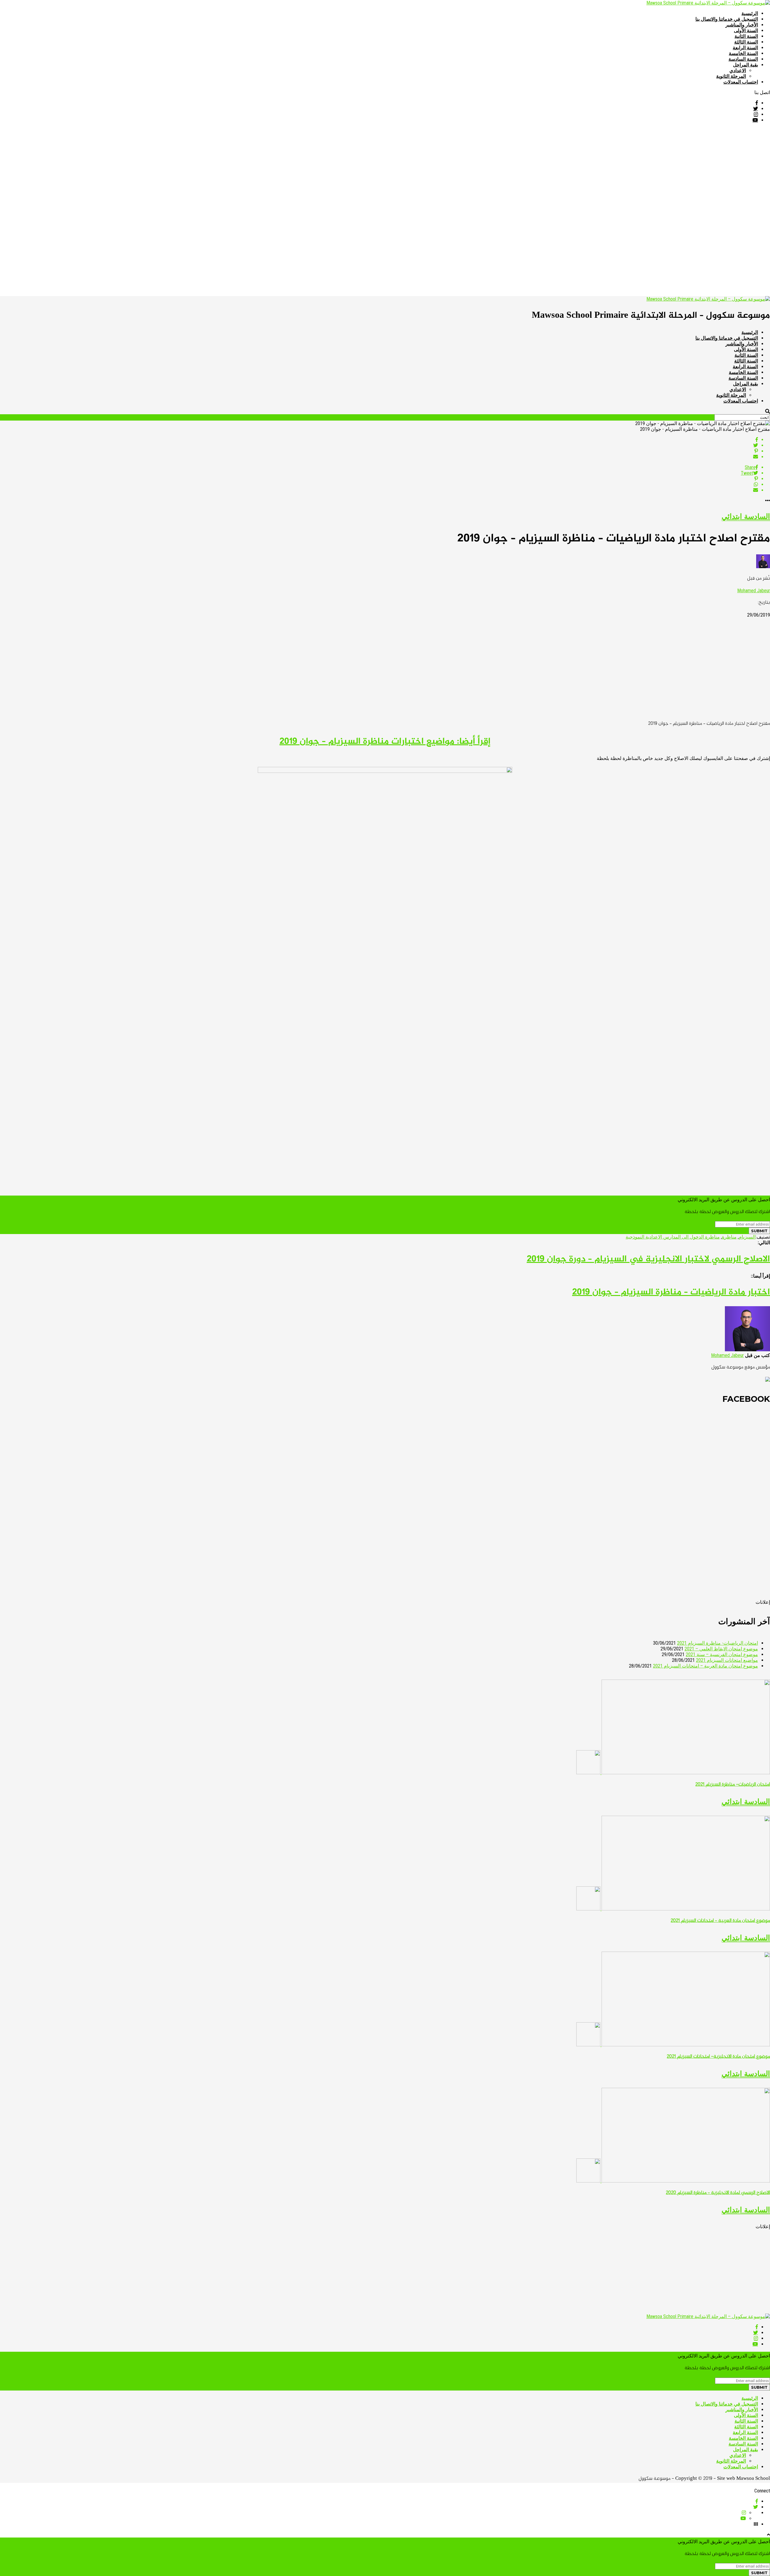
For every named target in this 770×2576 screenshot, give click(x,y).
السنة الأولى (746, 31)
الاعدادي (738, 70)
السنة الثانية (746, 36)
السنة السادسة (743, 59)
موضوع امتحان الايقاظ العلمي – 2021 (721, 1649)
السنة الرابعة (745, 48)
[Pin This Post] (379, 451)
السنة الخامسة (743, 53)
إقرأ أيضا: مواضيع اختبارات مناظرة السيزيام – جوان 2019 (385, 742)
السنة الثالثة (746, 42)
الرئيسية (750, 13)
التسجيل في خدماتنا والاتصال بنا (727, 19)
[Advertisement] (590, 170)
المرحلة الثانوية (731, 76)
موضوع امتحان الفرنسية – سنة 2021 (722, 1654)
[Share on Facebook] (379, 440)
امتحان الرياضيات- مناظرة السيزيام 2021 (718, 1643)
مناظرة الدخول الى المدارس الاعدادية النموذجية (673, 1237)
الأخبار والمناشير (742, 25)
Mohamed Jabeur (754, 591)
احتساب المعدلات (741, 82)
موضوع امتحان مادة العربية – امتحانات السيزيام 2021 (705, 1666)
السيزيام (747, 1237)
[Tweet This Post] (379, 445)
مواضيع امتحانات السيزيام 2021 (727, 1660)
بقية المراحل (745, 65)
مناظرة (729, 1237)
